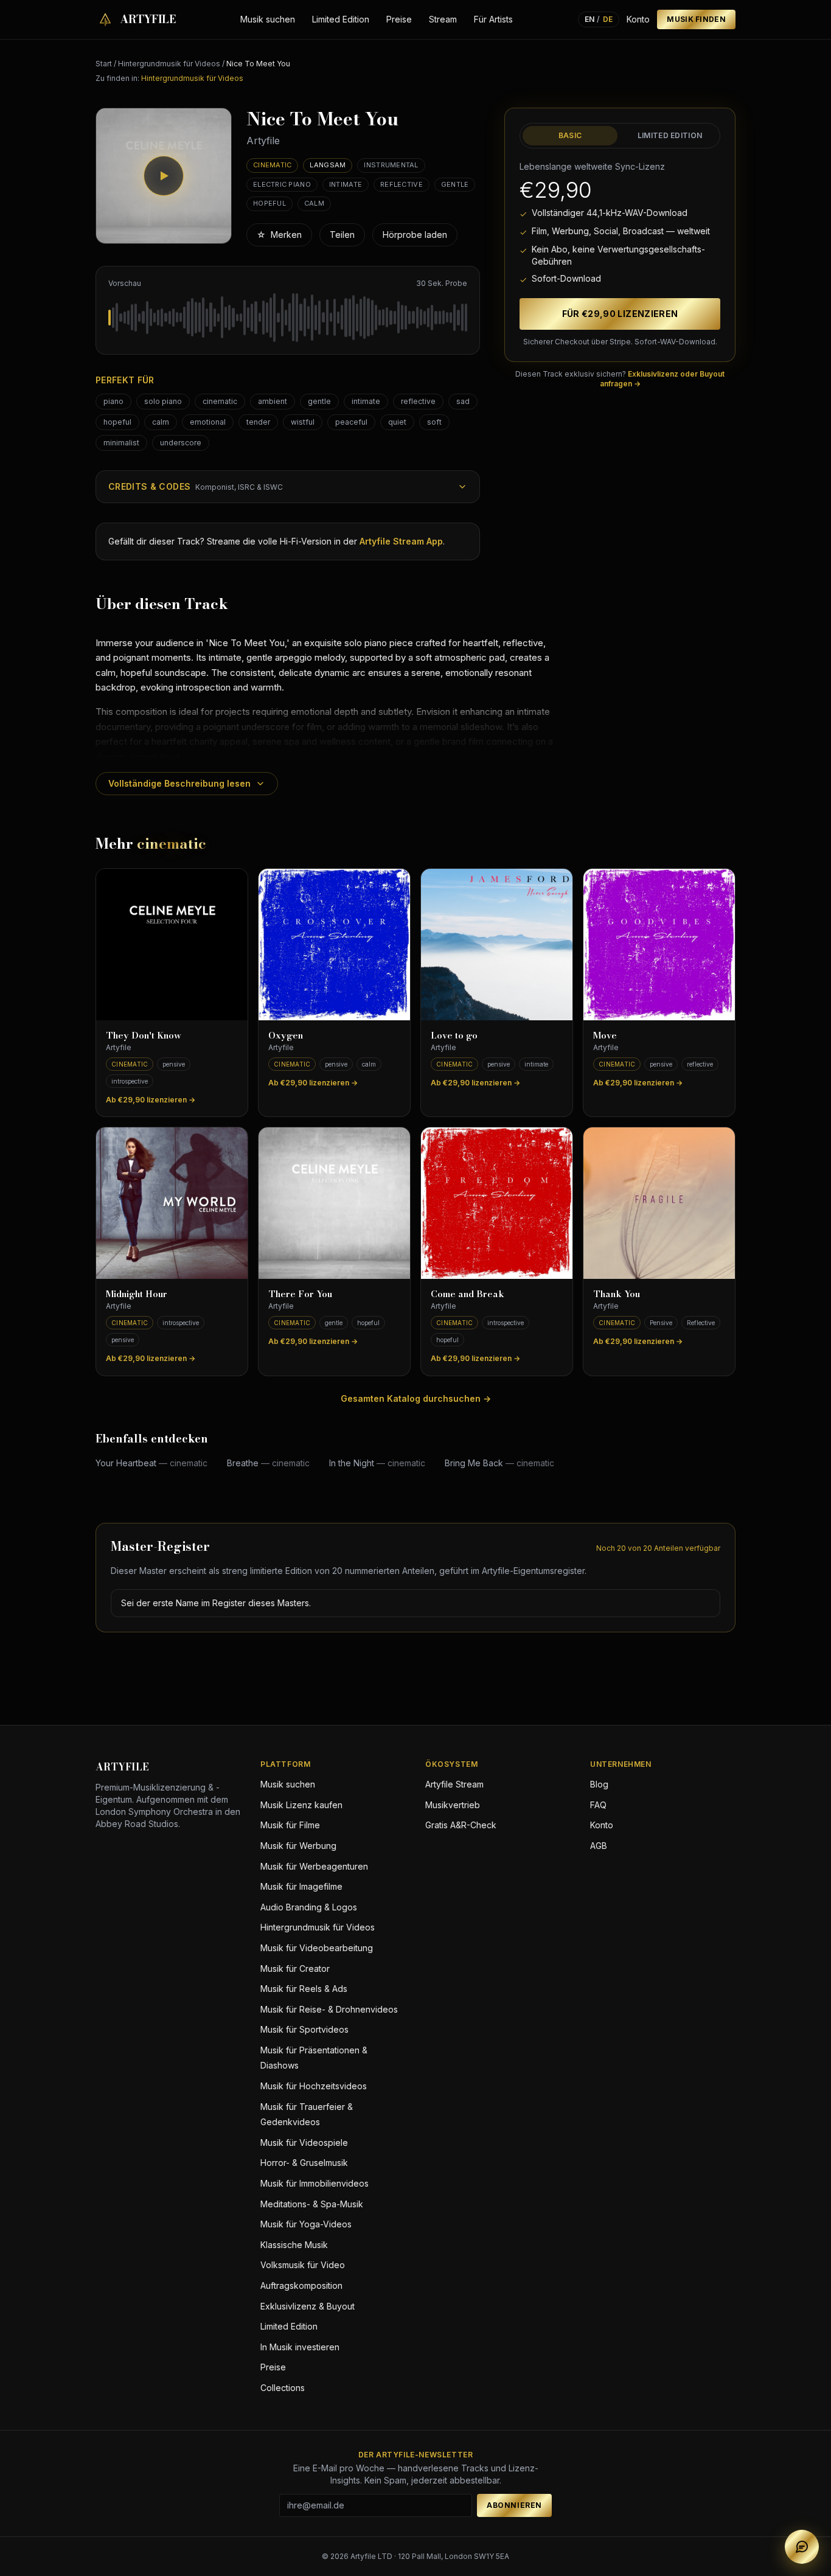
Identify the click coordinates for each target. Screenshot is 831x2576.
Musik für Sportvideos (304, 2029)
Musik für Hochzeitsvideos (314, 2086)
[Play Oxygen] (334, 945)
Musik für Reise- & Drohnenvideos (329, 2009)
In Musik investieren (300, 2347)
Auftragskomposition (301, 2285)
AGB (599, 1846)
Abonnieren (514, 2505)
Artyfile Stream (454, 1784)
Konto (638, 19)
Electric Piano (282, 184)
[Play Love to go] (497, 945)
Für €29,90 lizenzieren (620, 314)
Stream (443, 19)
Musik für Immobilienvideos (315, 2183)
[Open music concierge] (802, 2547)
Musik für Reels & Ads (304, 1989)
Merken (279, 235)
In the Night (377, 1463)
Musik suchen (268, 19)
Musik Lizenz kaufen (301, 1805)
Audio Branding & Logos (309, 1907)
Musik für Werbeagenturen (314, 1866)
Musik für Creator (295, 1969)
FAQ (598, 1805)
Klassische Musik (294, 2245)
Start (104, 64)
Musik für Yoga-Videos (306, 2224)
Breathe (268, 1463)
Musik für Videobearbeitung (317, 1948)
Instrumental (391, 165)
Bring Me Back (499, 1463)
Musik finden (696, 19)
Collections (283, 2388)
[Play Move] (659, 945)
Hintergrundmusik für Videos (169, 64)
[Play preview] (164, 176)
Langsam (328, 165)
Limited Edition (341, 19)
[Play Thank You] (659, 1203)
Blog (599, 1784)
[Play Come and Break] (497, 1203)
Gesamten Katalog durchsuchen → (416, 1398)
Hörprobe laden (415, 235)
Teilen (342, 235)
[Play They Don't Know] (172, 945)
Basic (570, 135)
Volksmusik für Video (303, 2265)
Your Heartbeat (151, 1463)
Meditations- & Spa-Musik (312, 2204)
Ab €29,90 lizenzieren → (151, 1100)
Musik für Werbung (298, 1846)
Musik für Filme (290, 1825)
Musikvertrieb (453, 1805)
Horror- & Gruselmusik (304, 2163)
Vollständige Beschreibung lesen (179, 783)
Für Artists (493, 19)
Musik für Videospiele (304, 2143)
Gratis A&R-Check (461, 1825)
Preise (399, 19)
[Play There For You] (334, 1203)
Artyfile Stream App (401, 541)
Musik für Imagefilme (301, 1886)
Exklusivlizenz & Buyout (308, 2306)
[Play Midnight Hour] (172, 1203)
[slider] (288, 318)
